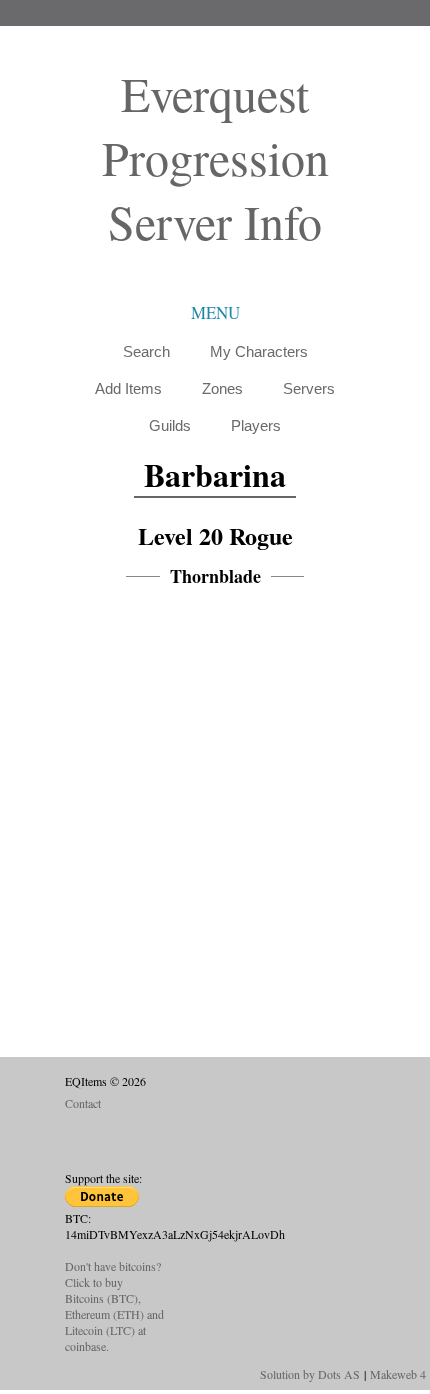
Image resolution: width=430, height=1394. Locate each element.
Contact (83, 1103)
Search (146, 351)
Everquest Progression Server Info (215, 157)
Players (256, 425)
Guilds (170, 425)
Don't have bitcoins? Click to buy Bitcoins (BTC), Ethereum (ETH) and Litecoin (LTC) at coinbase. (114, 1306)
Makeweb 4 (398, 1374)
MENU (215, 312)
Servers (309, 388)
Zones (222, 388)
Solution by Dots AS (310, 1374)
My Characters (259, 351)
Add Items (128, 388)
